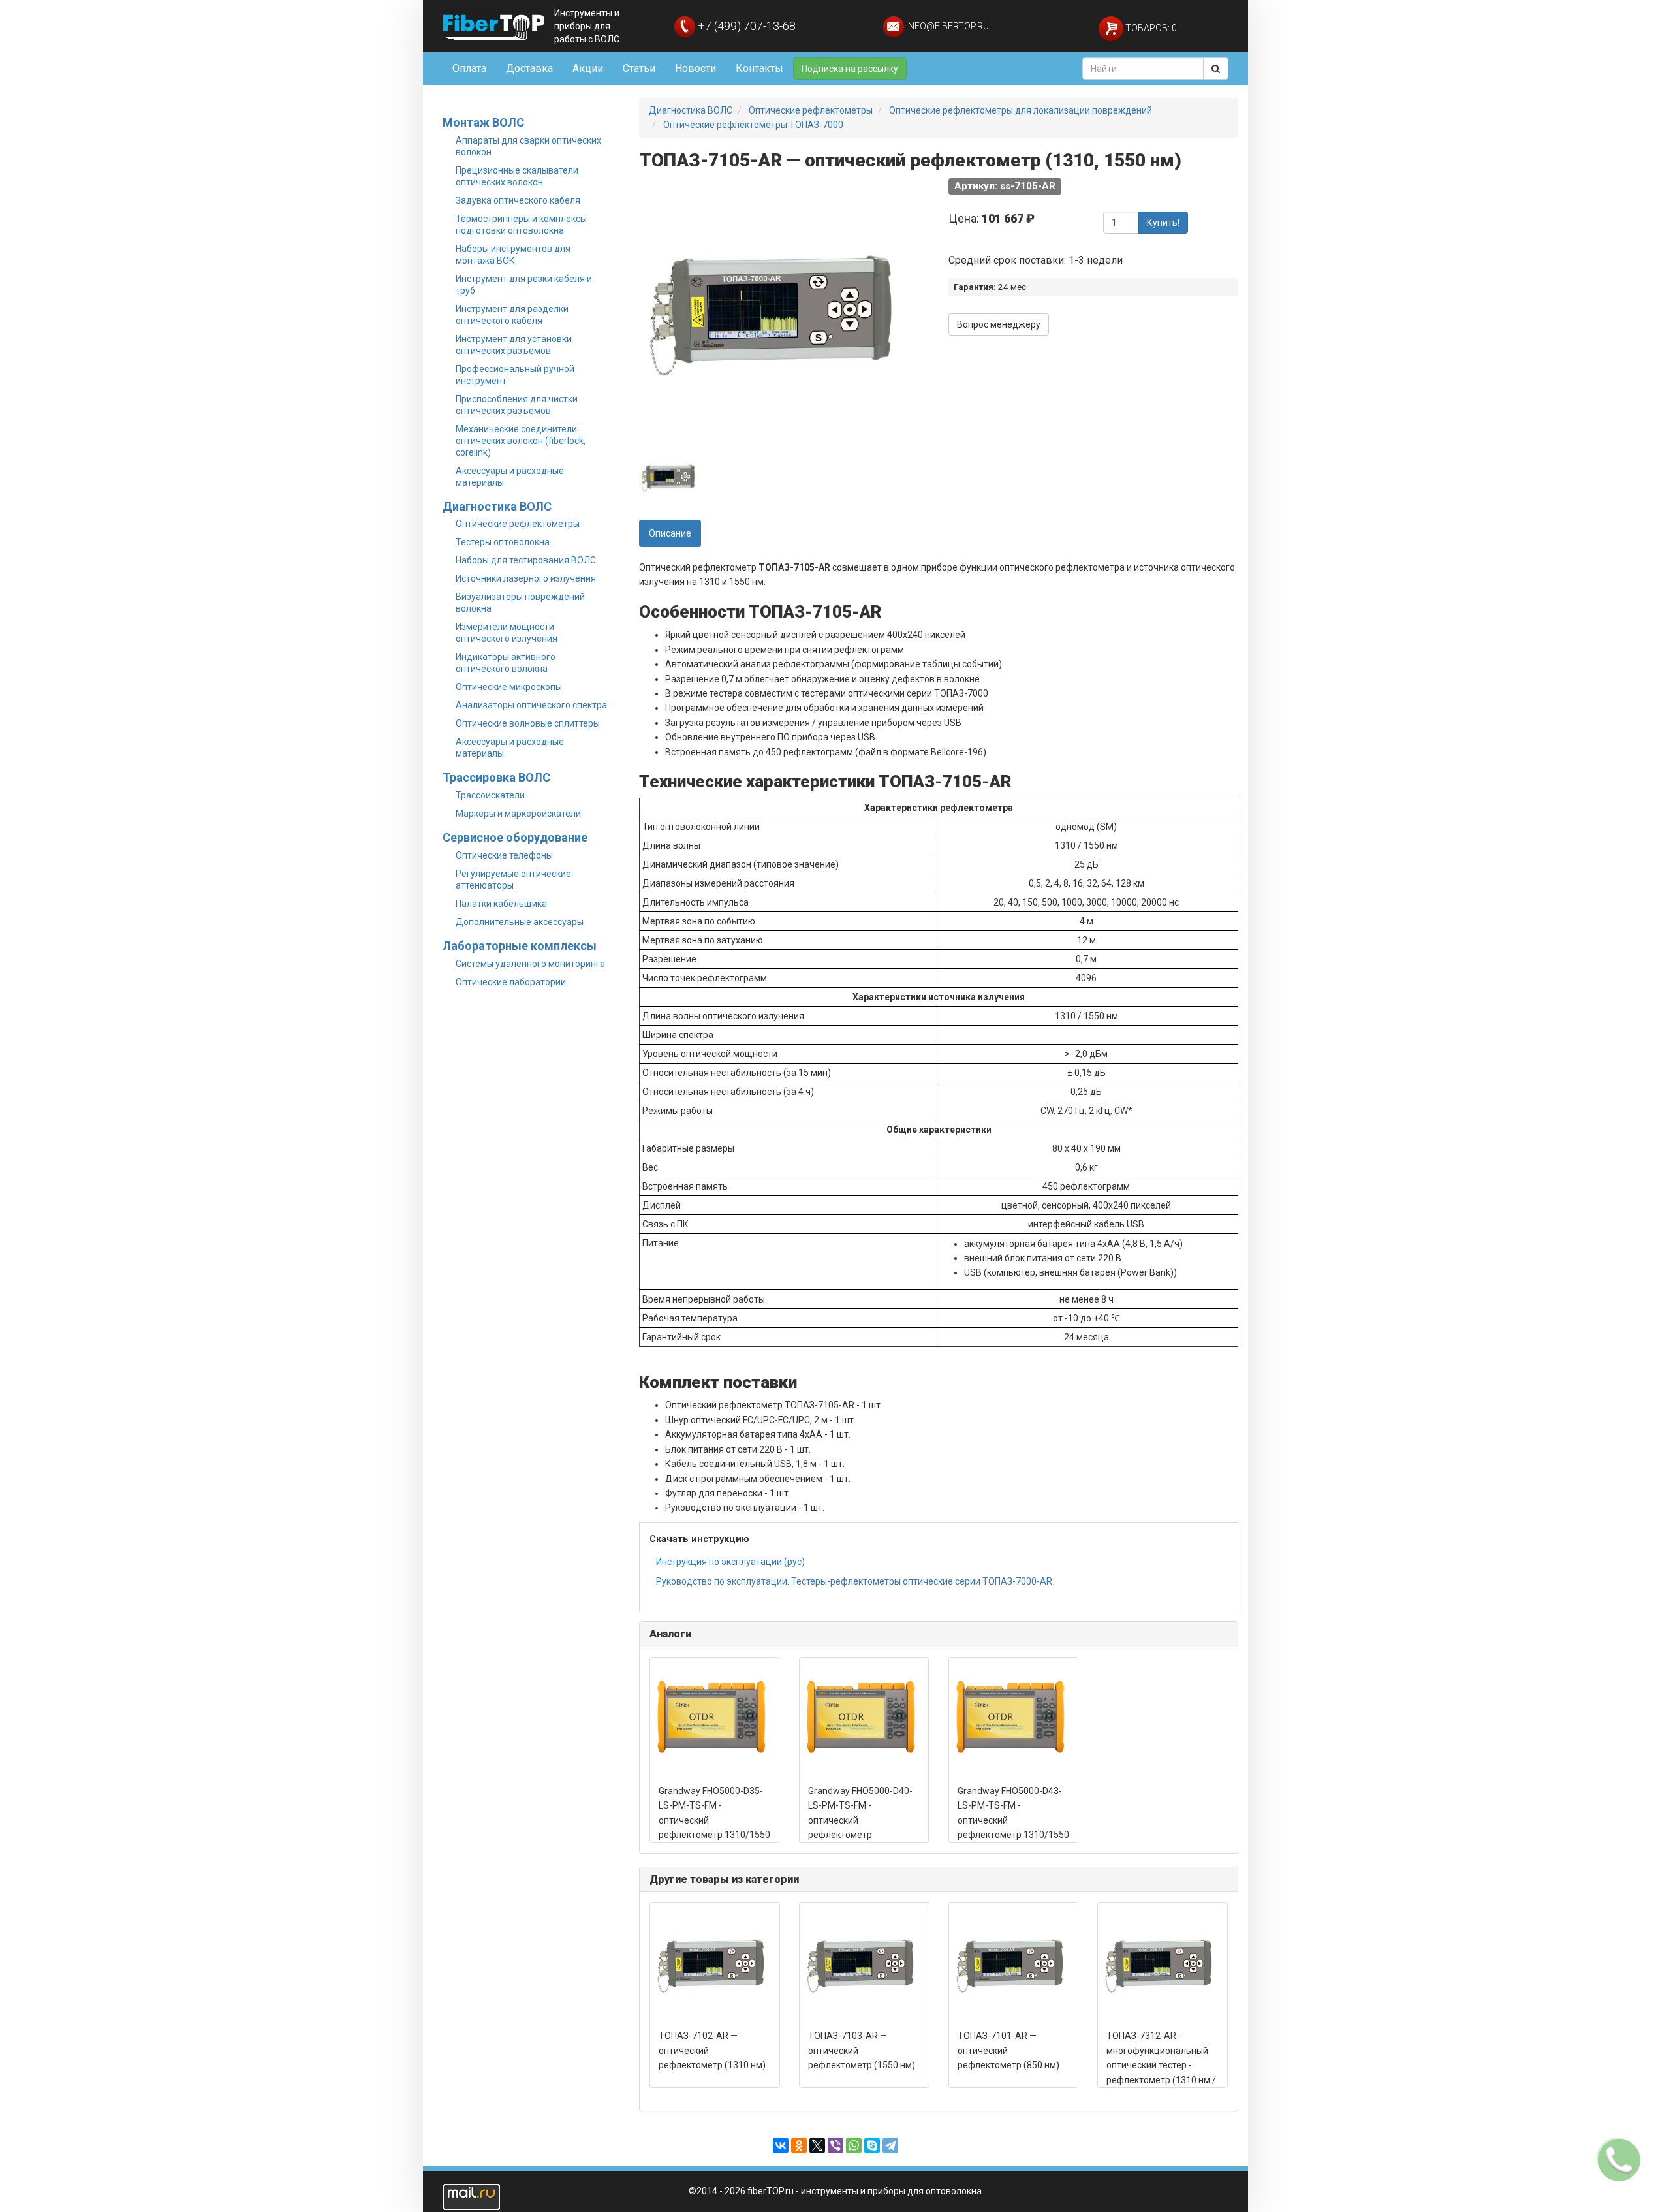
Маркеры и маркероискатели (518, 814)
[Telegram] (890, 2145)
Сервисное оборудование (515, 837)
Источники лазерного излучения (526, 578)
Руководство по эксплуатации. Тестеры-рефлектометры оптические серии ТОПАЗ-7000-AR (854, 1581)
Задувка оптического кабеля (518, 200)
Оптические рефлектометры (518, 524)
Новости (695, 68)
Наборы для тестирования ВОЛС (526, 560)
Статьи (639, 68)
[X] (817, 2145)
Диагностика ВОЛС (497, 506)
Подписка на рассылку (850, 69)
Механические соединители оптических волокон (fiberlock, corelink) (521, 441)
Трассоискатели (490, 795)
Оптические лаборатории (511, 982)
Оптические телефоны (504, 855)
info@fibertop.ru (946, 26)
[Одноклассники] (799, 2145)
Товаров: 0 (1150, 28)
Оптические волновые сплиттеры (528, 723)
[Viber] (835, 2145)
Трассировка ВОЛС (496, 777)
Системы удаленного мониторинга (530, 964)
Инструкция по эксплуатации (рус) (730, 1562)
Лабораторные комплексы (520, 946)
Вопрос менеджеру (999, 324)
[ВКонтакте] (781, 2145)
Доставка (529, 68)
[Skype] (872, 2145)
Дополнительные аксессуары (520, 922)
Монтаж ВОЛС (483, 122)
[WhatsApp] (854, 2145)
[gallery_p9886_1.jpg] (668, 477)
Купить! (1163, 223)
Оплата (469, 68)
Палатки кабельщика (501, 904)
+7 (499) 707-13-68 (745, 26)
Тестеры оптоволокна (503, 542)
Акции (588, 68)
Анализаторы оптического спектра (531, 705)
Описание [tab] (670, 533)
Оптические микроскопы (509, 687)
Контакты (759, 68)
